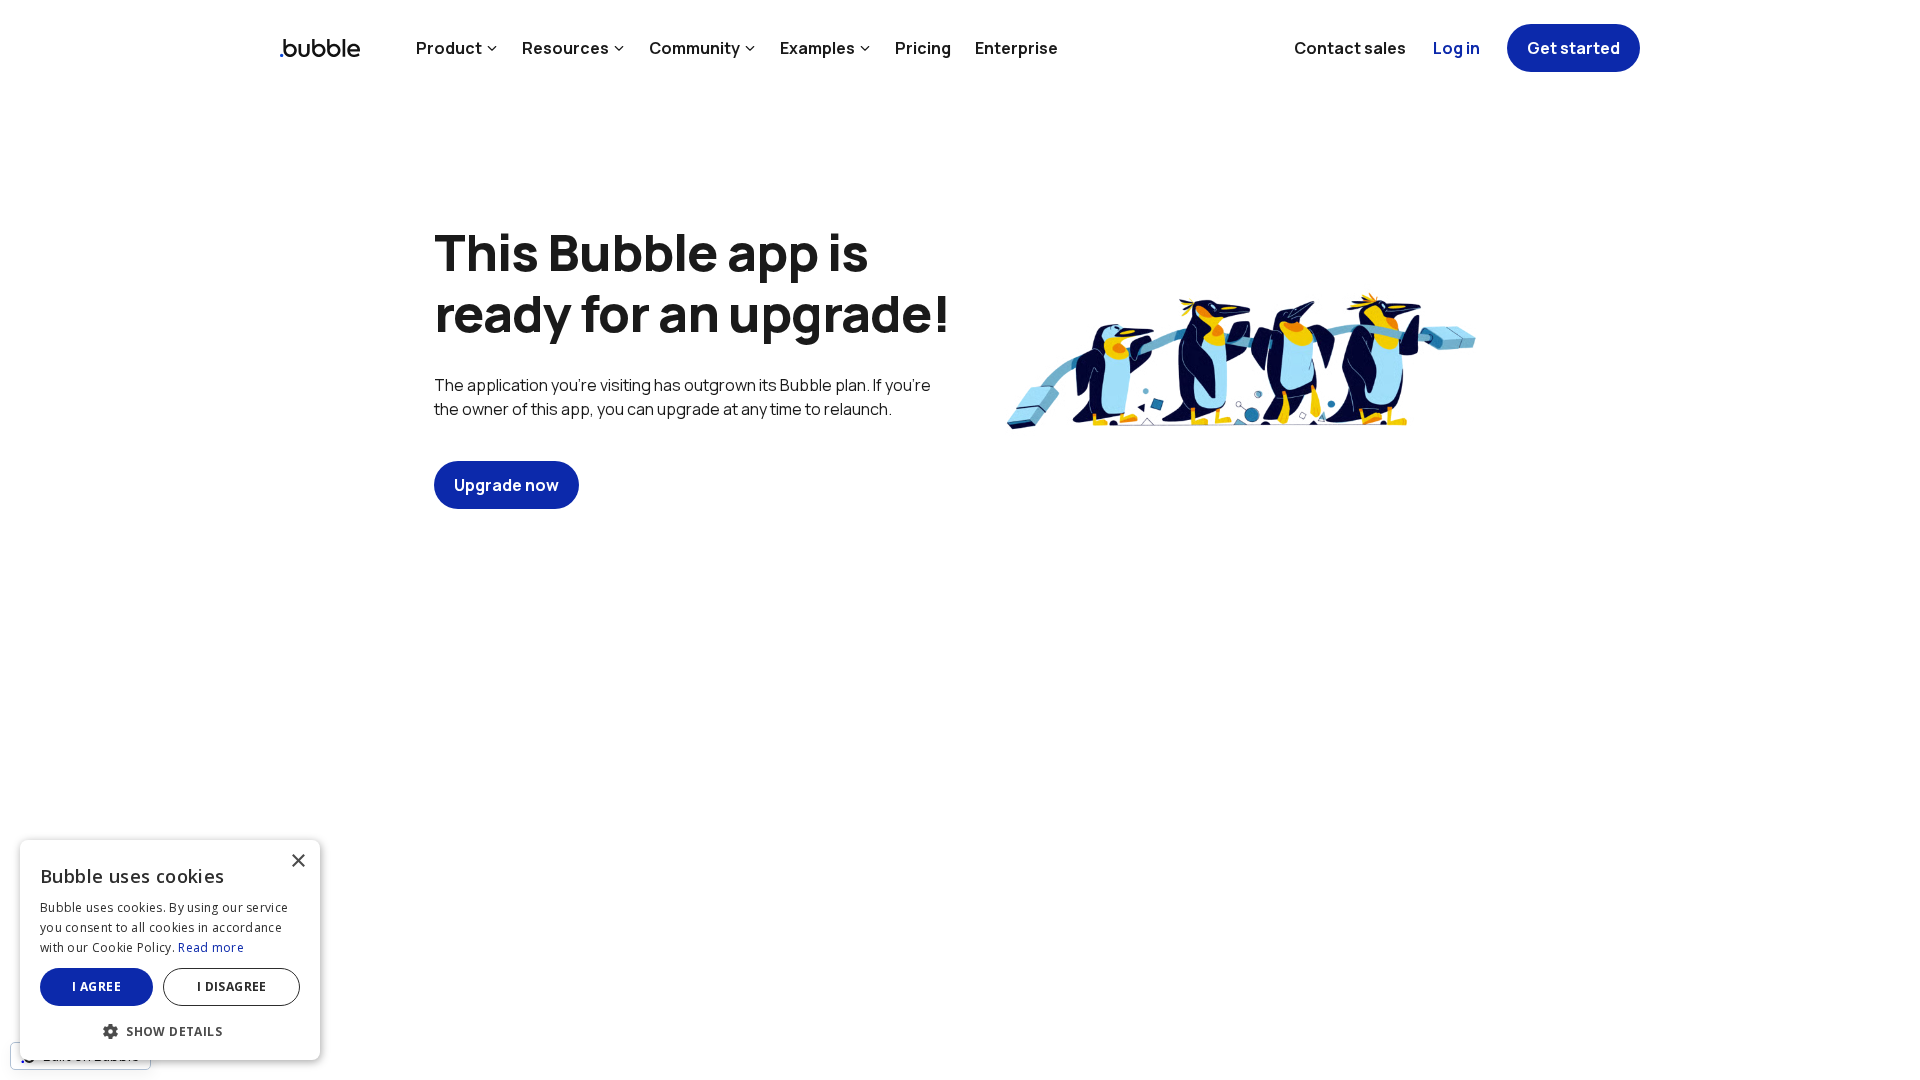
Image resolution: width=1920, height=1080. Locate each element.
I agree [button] (96, 986)
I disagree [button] (232, 986)
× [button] (297, 861)
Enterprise (1016, 48)
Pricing (923, 48)
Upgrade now (506, 485)
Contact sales (1350, 48)
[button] (170, 1029)
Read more (211, 947)
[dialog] (170, 950)
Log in (1456, 48)
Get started (1573, 48)
